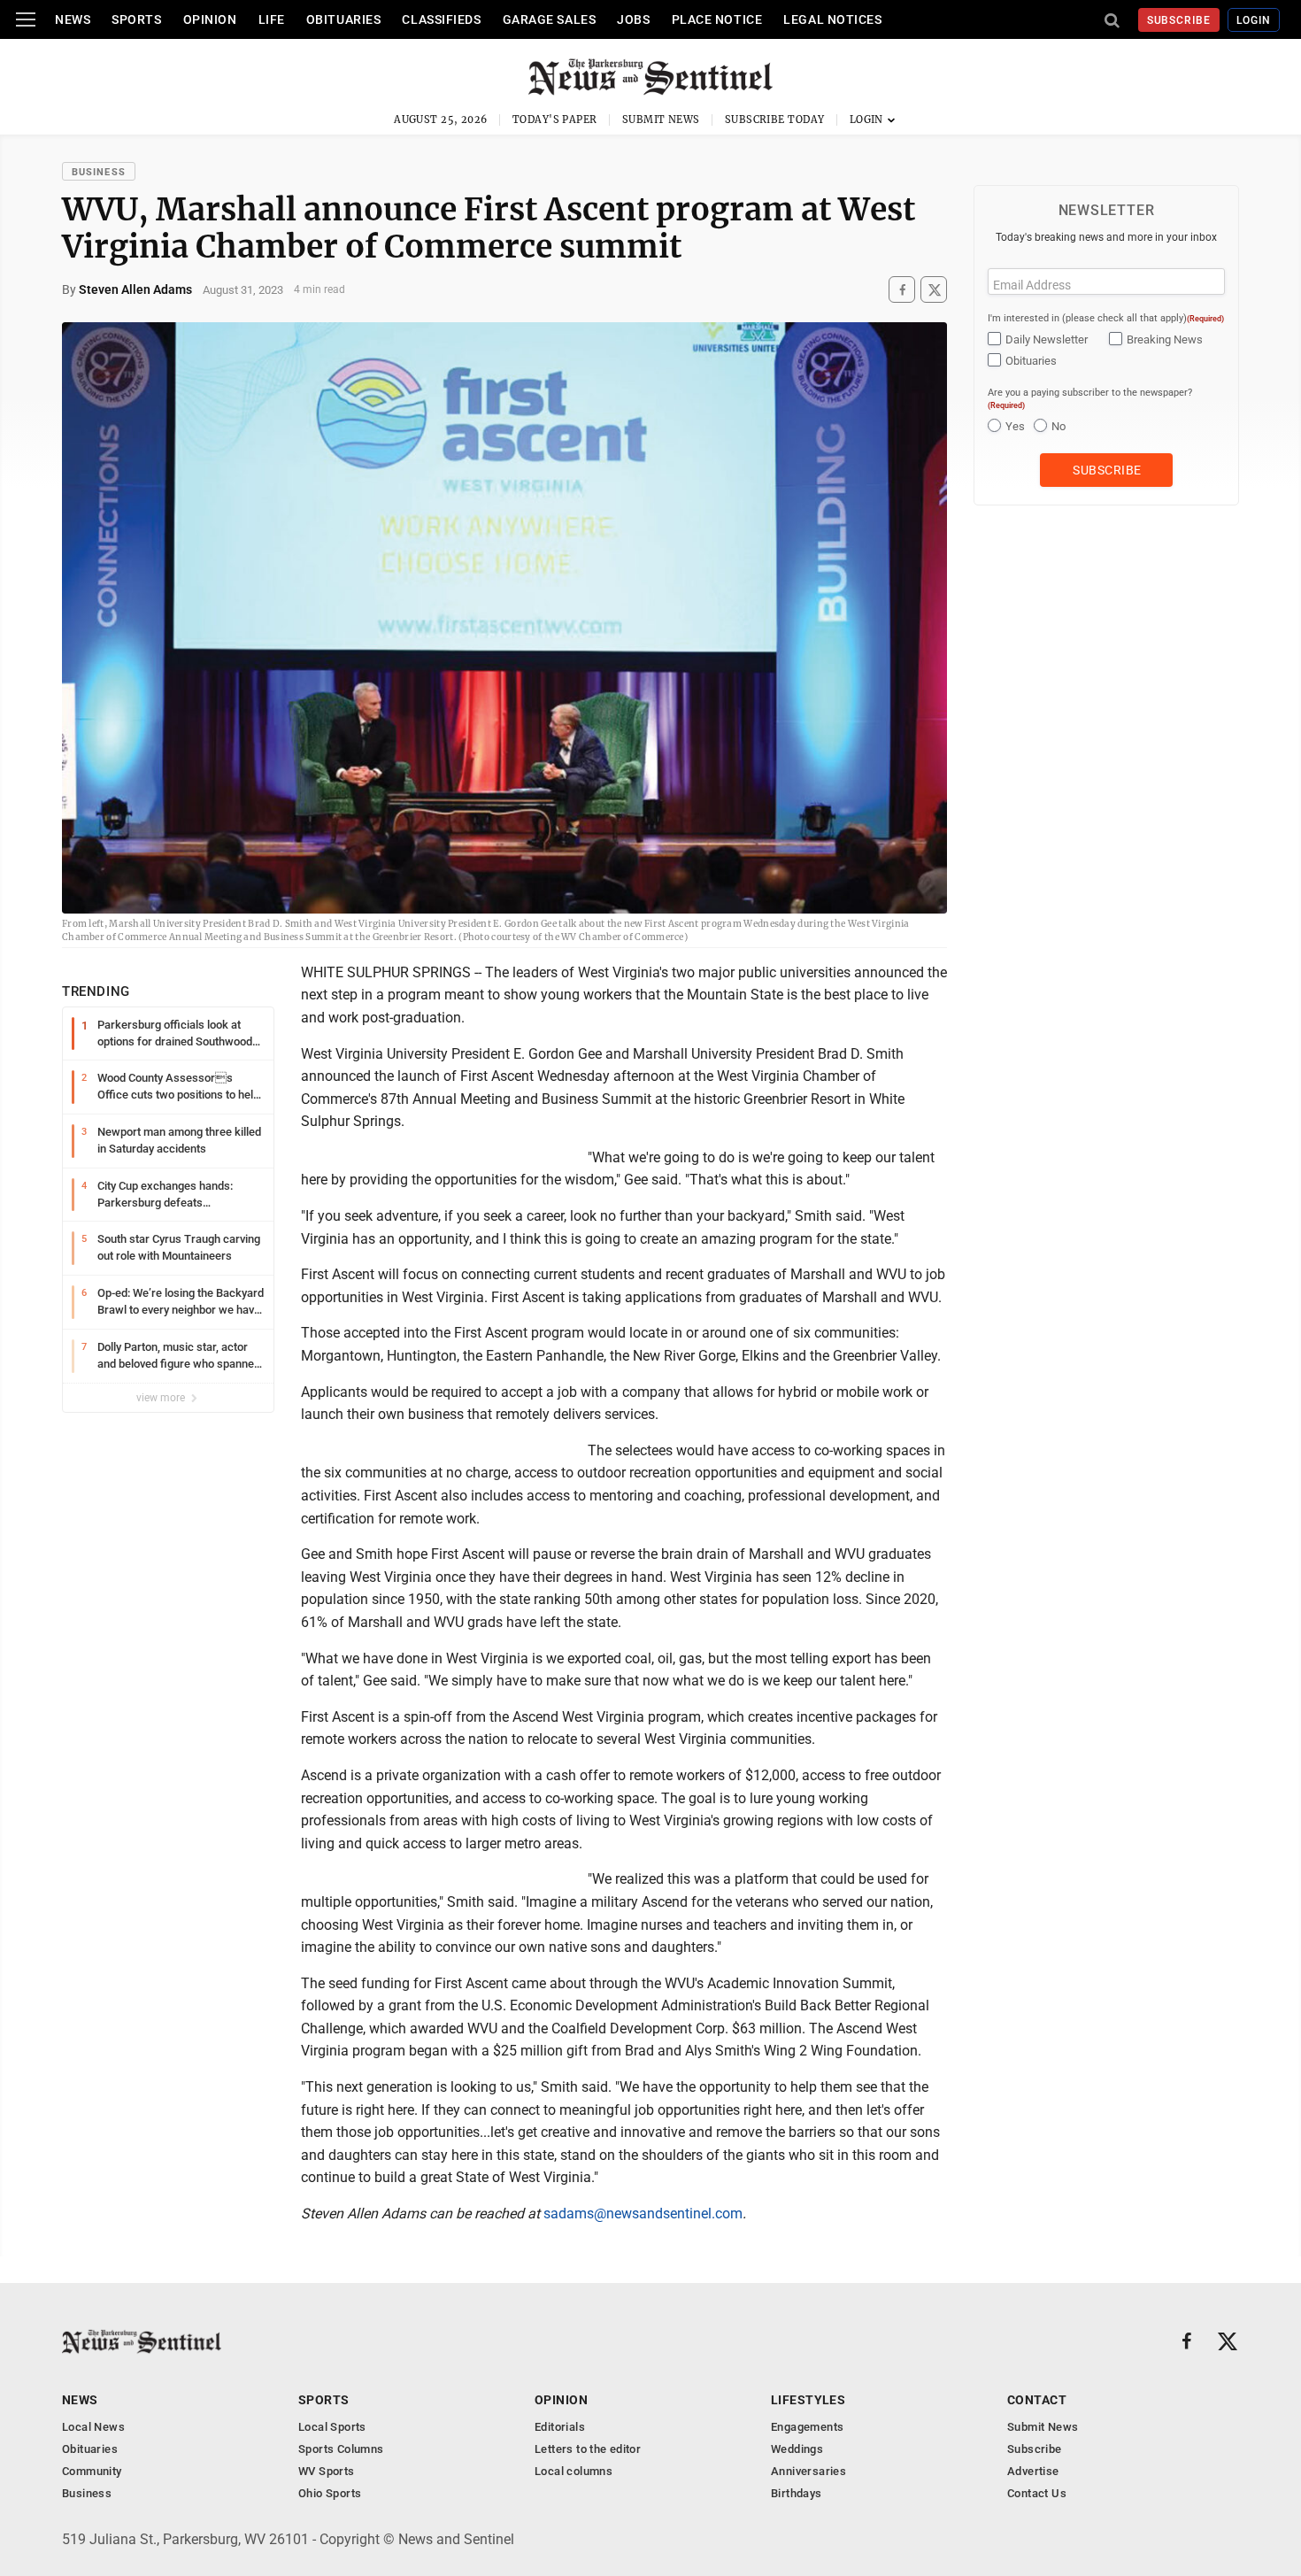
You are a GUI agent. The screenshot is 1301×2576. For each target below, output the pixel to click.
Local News (93, 2427)
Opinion (210, 19)
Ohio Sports (330, 2493)
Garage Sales (550, 19)
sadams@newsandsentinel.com (643, 2214)
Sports (136, 19)
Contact (1037, 2400)
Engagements (807, 2427)
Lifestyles (808, 2400)
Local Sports (332, 2427)
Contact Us (1037, 2493)
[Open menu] (26, 19)
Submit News (661, 120)
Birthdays (797, 2493)
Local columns (574, 2471)
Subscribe (1179, 20)
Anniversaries (808, 2471)
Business (99, 172)
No (1059, 426)
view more (162, 1398)
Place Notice (717, 19)
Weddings (797, 2449)
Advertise (1033, 2471)
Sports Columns (341, 2449)
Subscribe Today (775, 120)
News (73, 19)
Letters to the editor (588, 2449)
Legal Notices (832, 19)
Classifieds (441, 19)
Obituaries (344, 19)
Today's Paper (555, 120)
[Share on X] (934, 290)
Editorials (560, 2427)
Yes (1015, 426)
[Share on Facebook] (902, 290)
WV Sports (327, 2471)
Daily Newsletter (1047, 339)
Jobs (633, 19)
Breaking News (1165, 339)
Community (92, 2471)
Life (272, 19)
